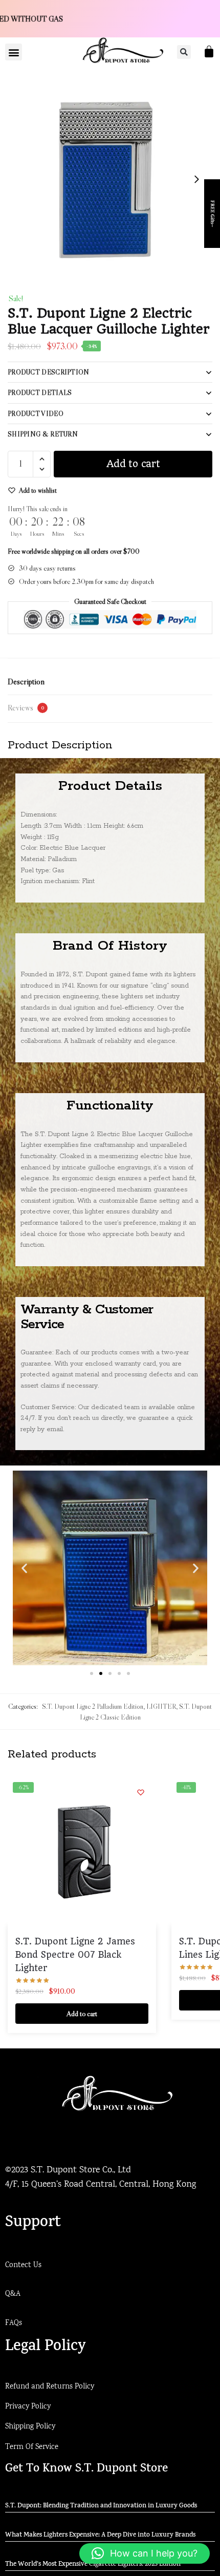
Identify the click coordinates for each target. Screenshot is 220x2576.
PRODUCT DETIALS (40, 392)
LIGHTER (161, 1706)
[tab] (110, 682)
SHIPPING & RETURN (43, 434)
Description (26, 681)
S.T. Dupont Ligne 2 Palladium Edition (93, 1706)
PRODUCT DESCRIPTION (49, 372)
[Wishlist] (141, 1792)
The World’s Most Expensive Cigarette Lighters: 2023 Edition (93, 2565)
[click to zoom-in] (110, 179)
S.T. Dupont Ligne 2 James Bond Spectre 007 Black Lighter (75, 1955)
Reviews (26, 707)
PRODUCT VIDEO (36, 413)
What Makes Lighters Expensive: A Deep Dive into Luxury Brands (100, 2536)
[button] (14, 52)
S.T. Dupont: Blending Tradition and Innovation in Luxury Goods (101, 2506)
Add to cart (133, 464)
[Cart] (209, 51)
